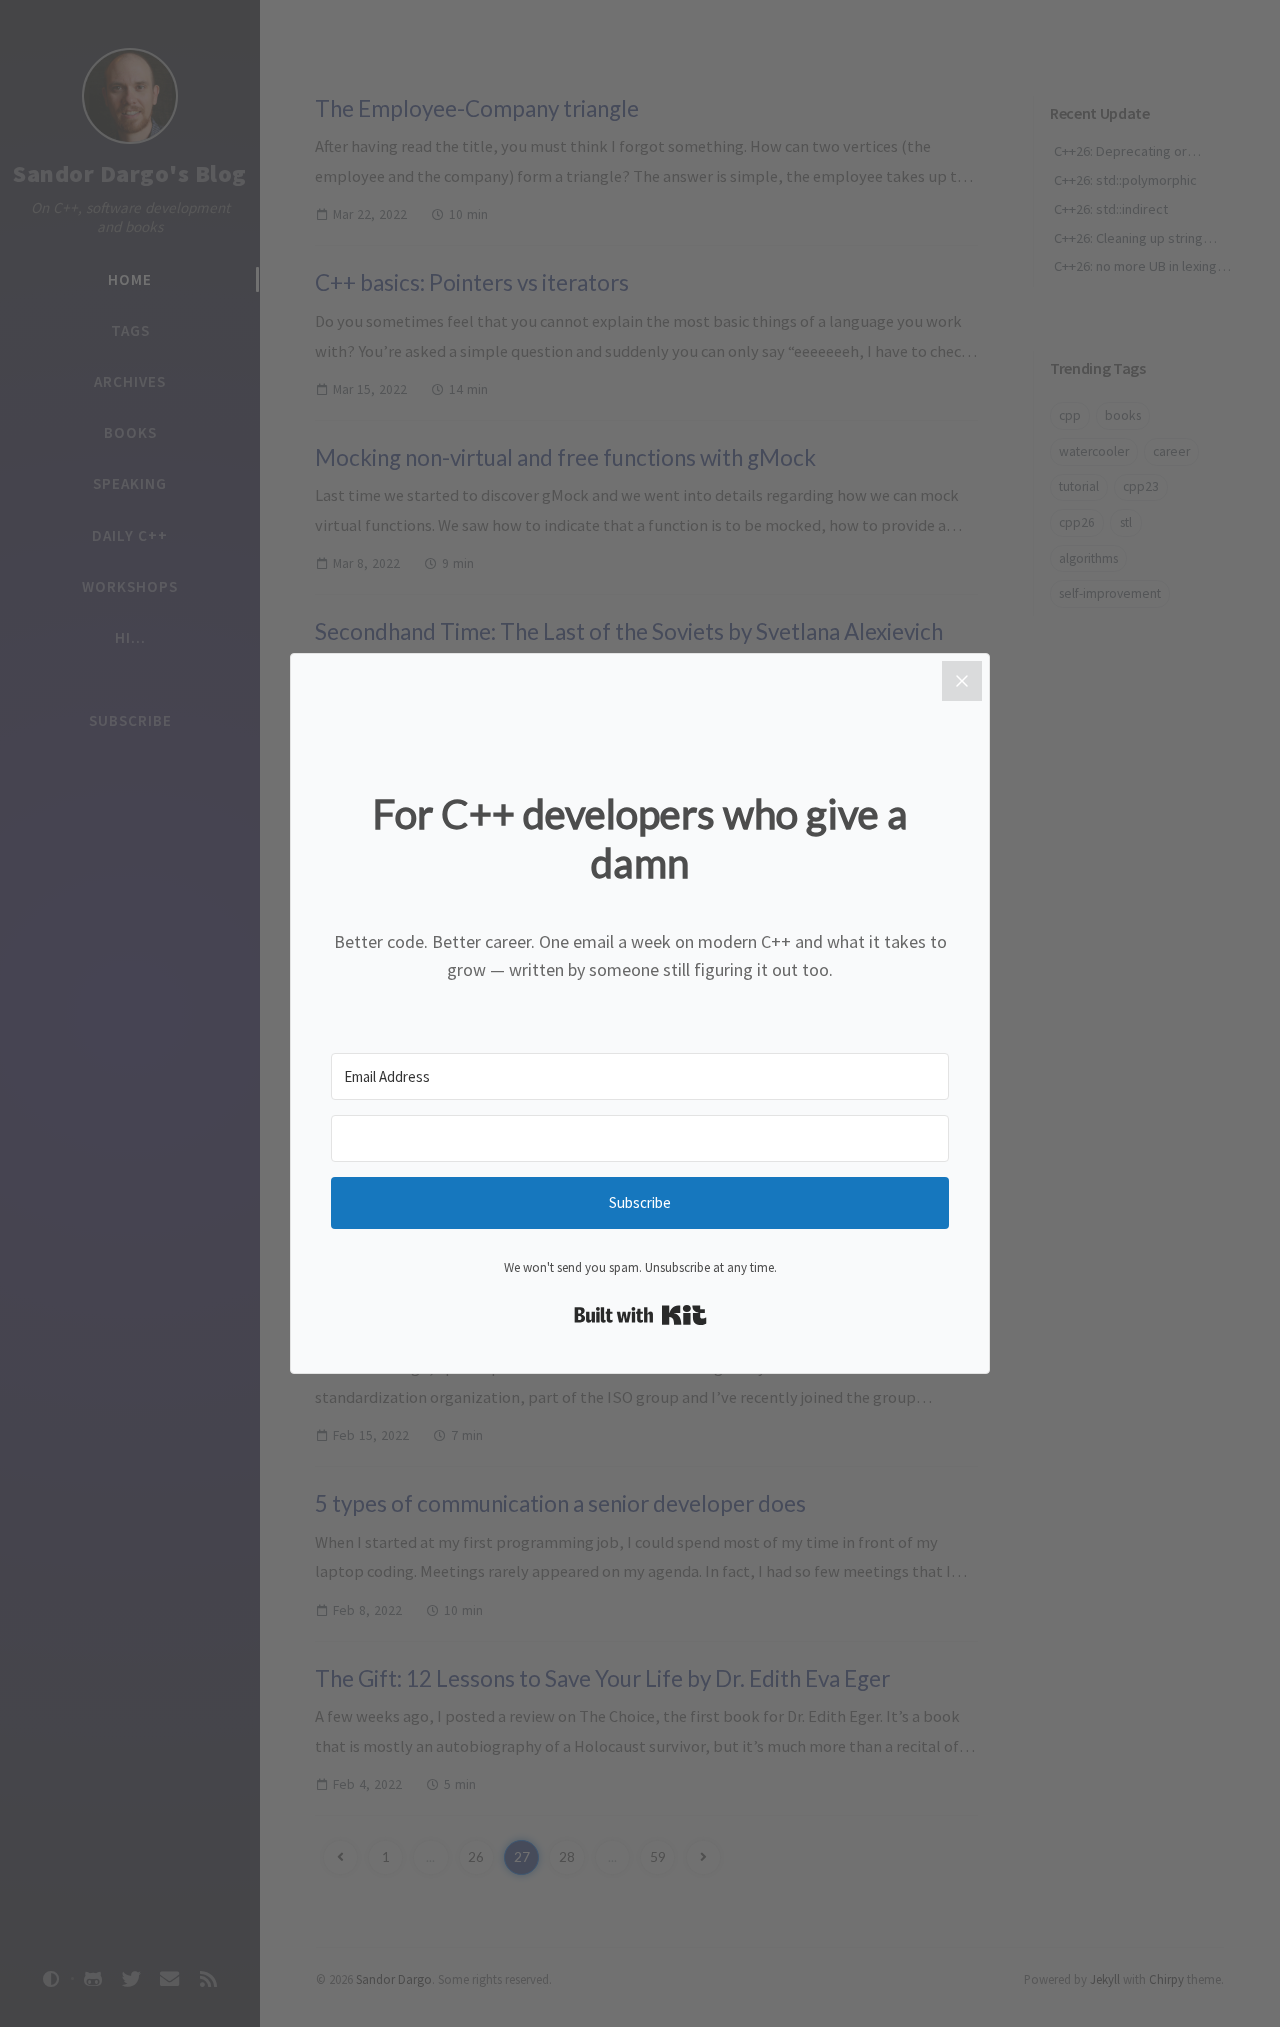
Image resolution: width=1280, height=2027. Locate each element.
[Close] (962, 681)
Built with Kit (640, 1315)
